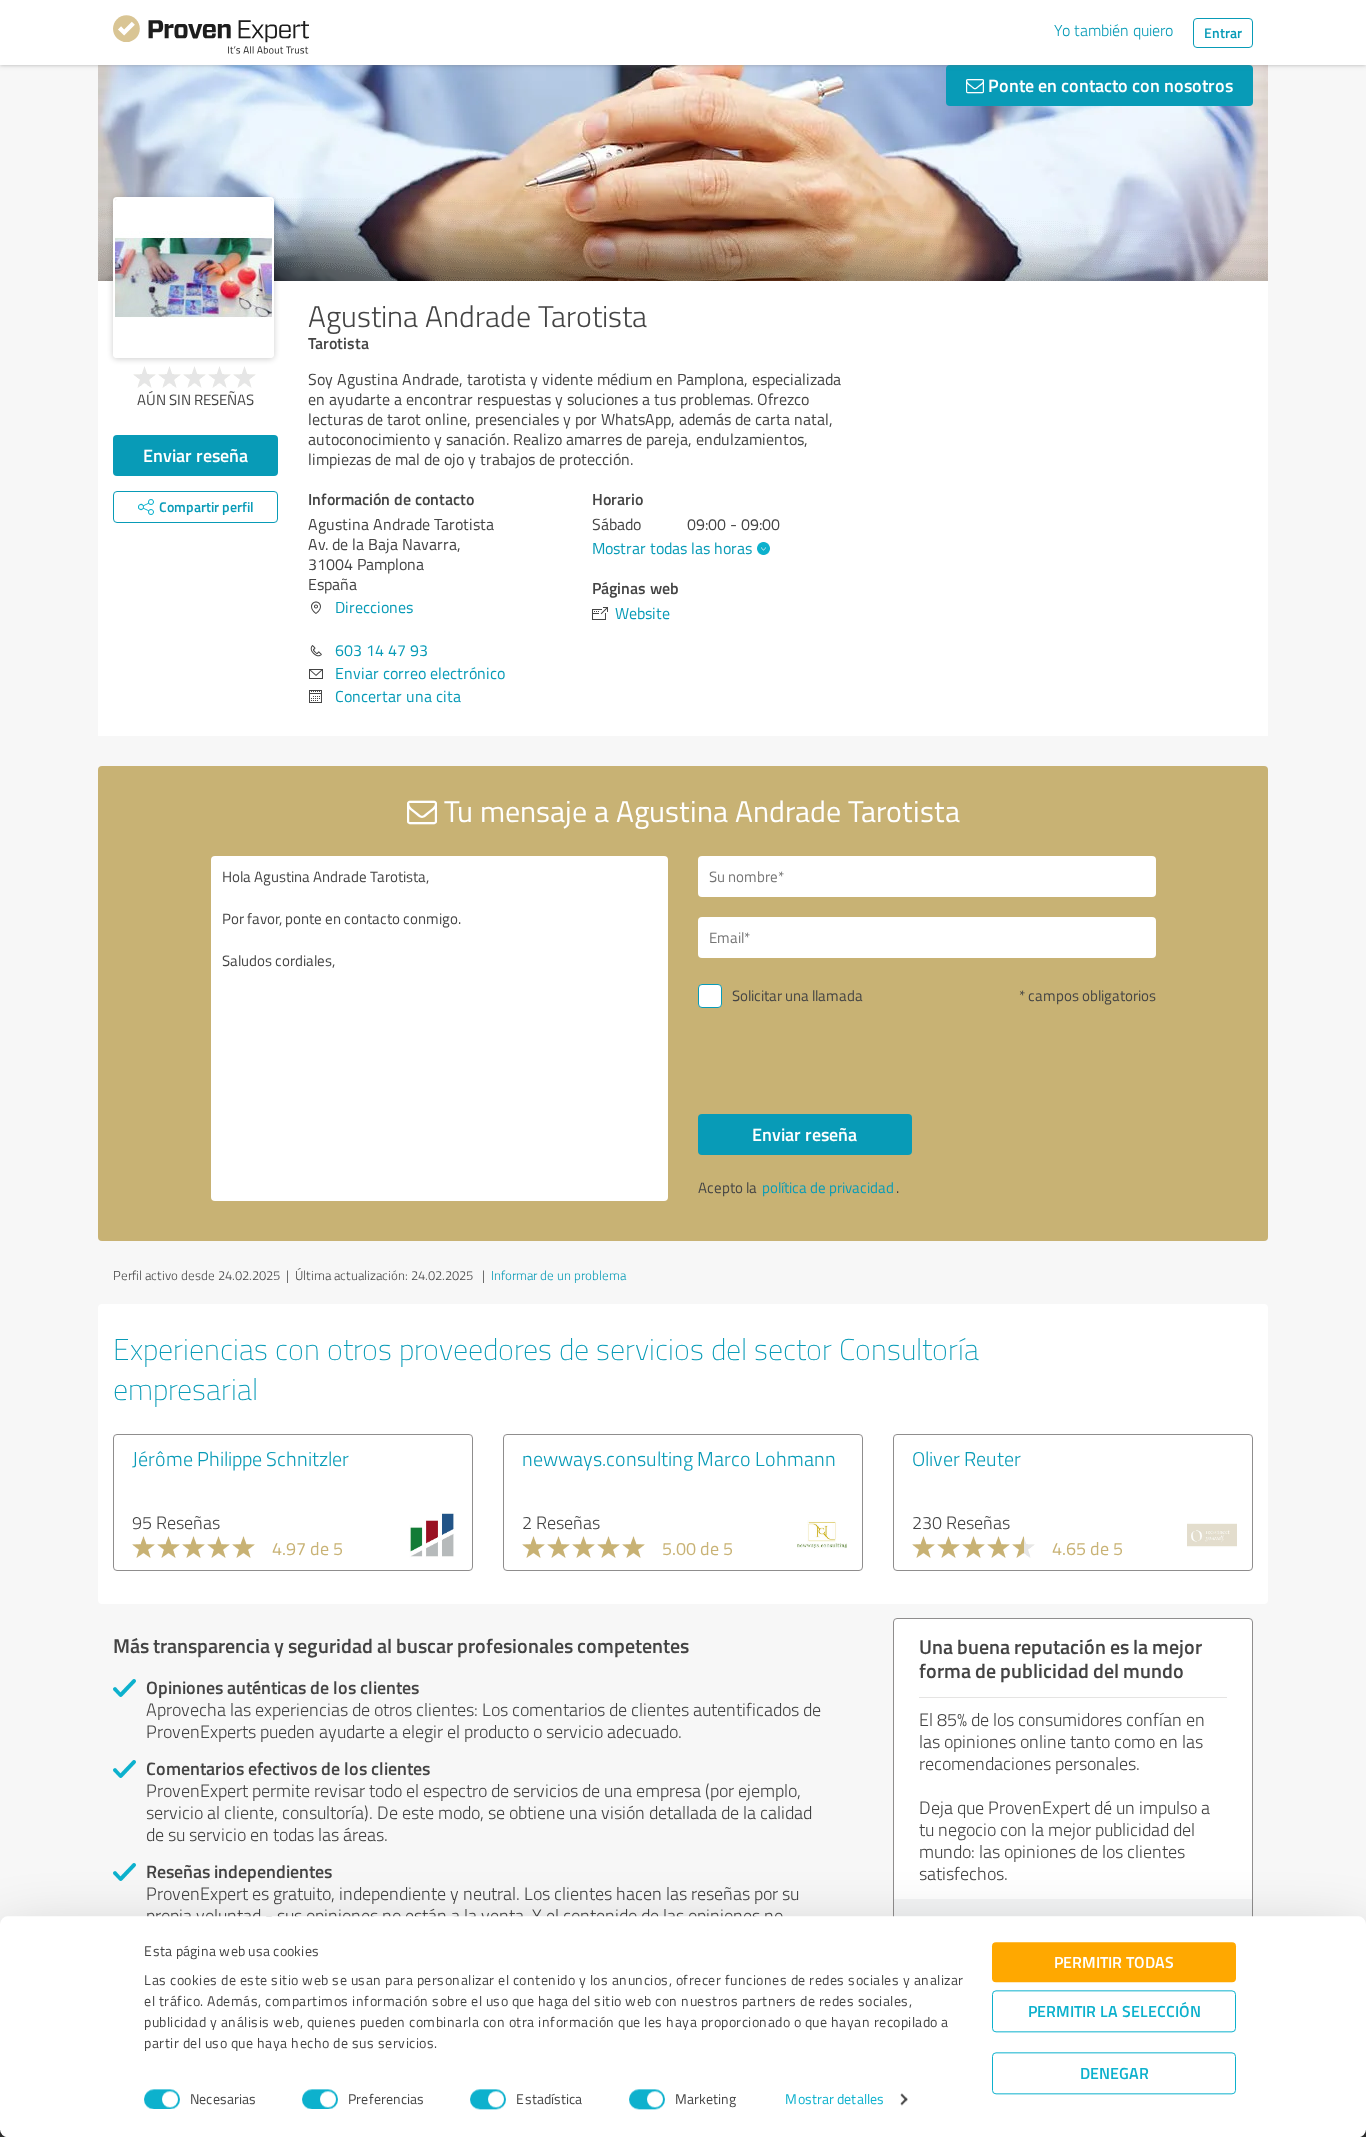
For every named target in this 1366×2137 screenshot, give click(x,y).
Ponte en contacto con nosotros (1108, 85)
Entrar (1223, 32)
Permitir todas (1114, 1961)
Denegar (1114, 2072)
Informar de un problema (558, 1275)
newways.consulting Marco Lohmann (679, 1458)
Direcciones (374, 607)
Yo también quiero (1113, 30)
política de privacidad (828, 1187)
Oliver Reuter (966, 1458)
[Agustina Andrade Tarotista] (193, 277)
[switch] (320, 2099)
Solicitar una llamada (797, 995)
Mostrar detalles (834, 2099)
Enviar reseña (195, 455)
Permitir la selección (1114, 2010)
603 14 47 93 (381, 650)
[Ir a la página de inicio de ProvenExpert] (211, 38)
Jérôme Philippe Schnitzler (240, 1458)
